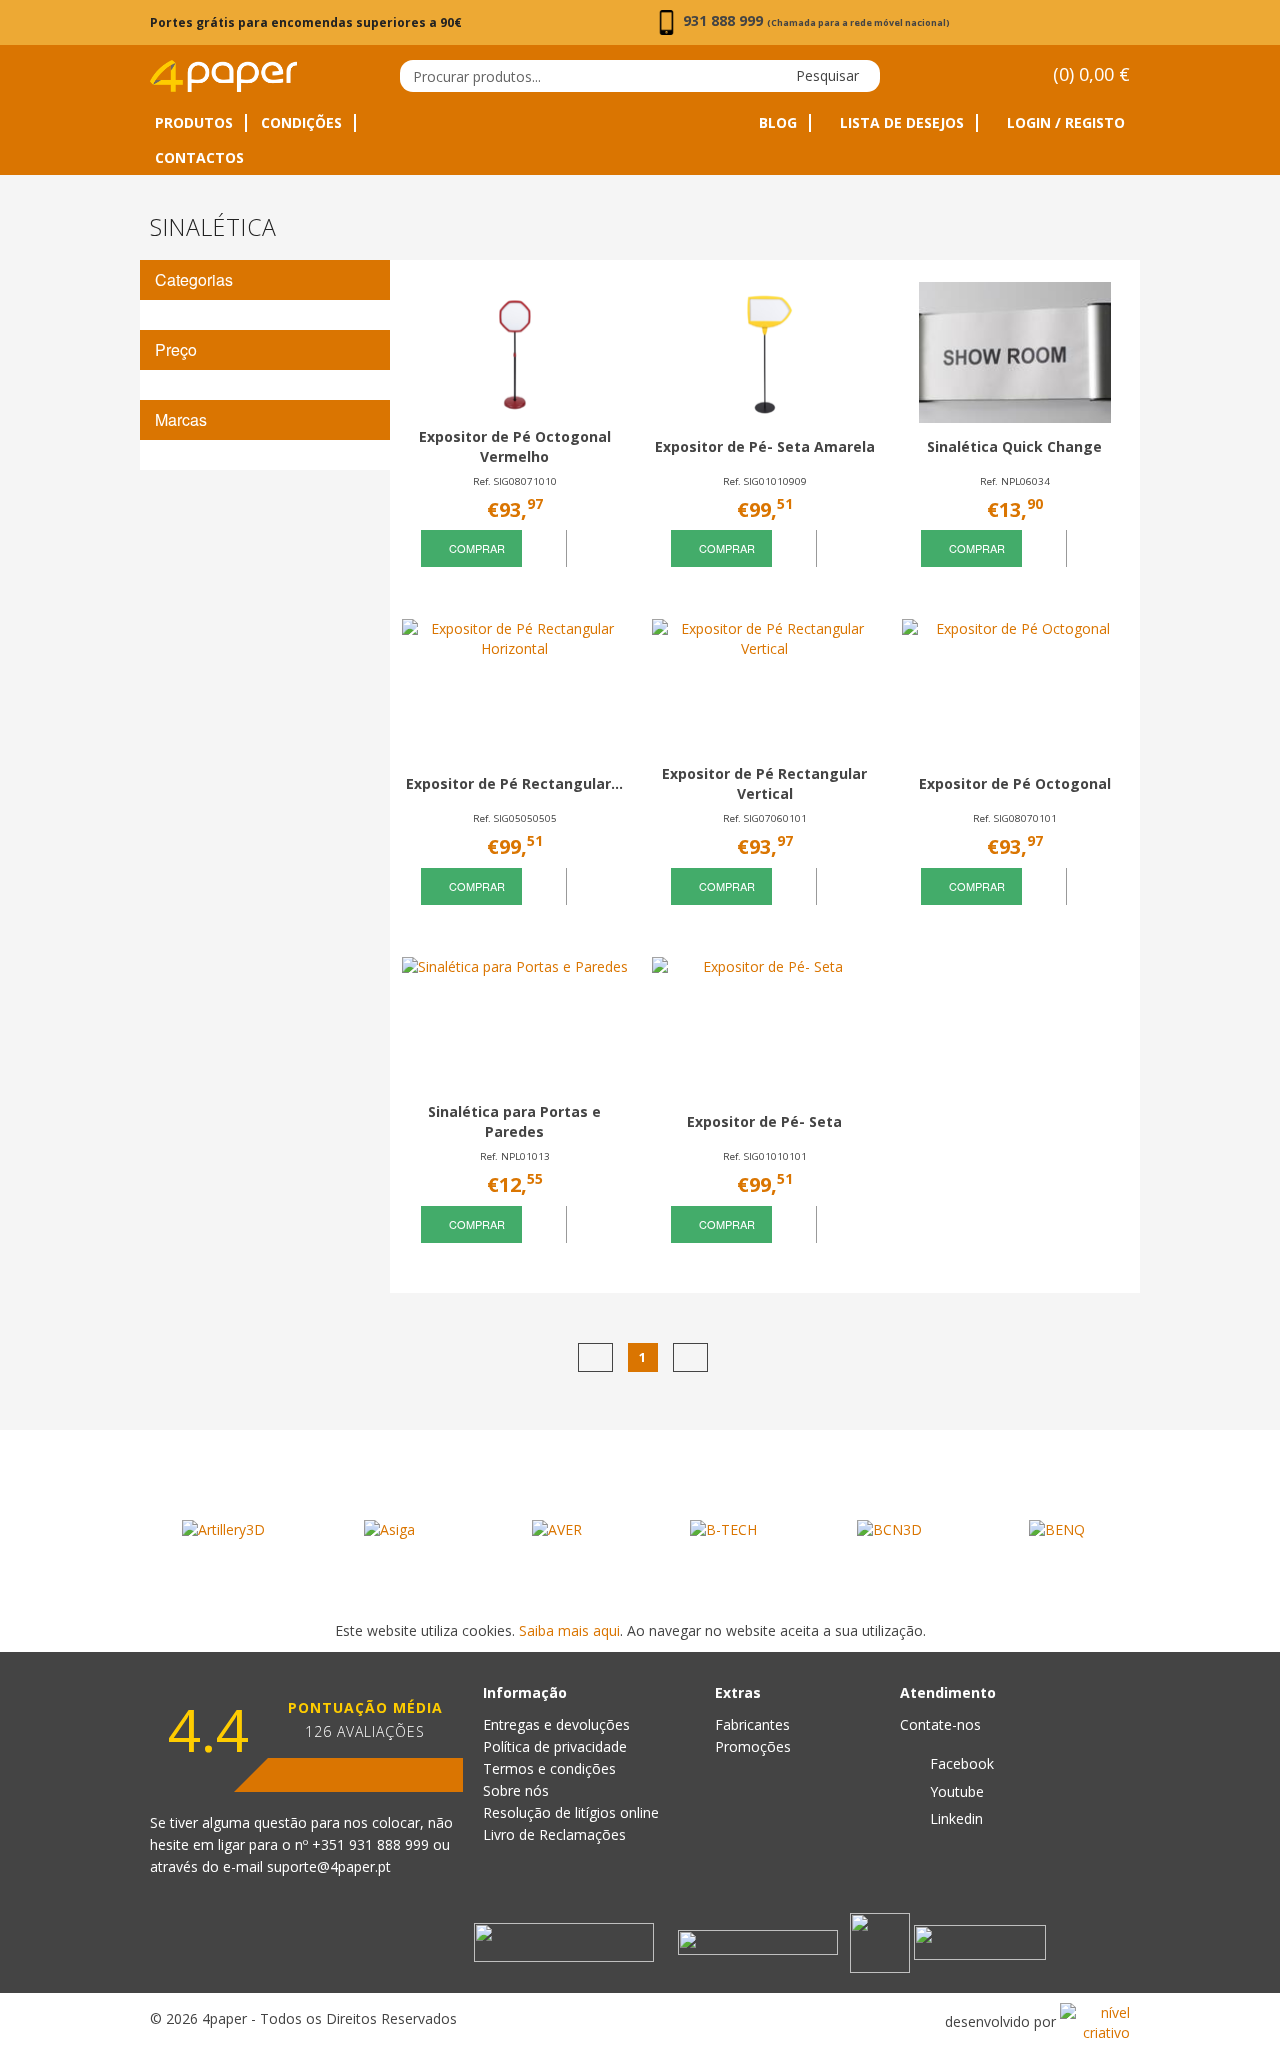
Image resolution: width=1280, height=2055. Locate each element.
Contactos (199, 158)
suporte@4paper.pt (329, 1866)
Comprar (475, 548)
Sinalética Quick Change (1014, 446)
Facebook (960, 1763)
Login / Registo (1064, 123)
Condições (301, 123)
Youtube (955, 1791)
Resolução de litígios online (571, 1812)
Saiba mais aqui (569, 1630)
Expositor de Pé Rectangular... (514, 783)
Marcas (181, 419)
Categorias (194, 279)
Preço (176, 349)
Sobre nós (516, 1790)
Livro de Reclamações (554, 1834)
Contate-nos (940, 1724)
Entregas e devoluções (556, 1724)
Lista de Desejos (900, 123)
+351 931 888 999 (372, 1844)
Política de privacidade (555, 1746)
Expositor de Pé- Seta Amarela (765, 446)
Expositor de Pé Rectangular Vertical (764, 783)
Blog (778, 123)
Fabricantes (752, 1724)
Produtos (194, 123)
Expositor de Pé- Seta (764, 1121)
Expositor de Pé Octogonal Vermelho (515, 446)
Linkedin (954, 1818)
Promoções (753, 1746)
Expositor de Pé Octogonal (1015, 783)
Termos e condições (549, 1768)
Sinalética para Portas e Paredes (514, 1121)
